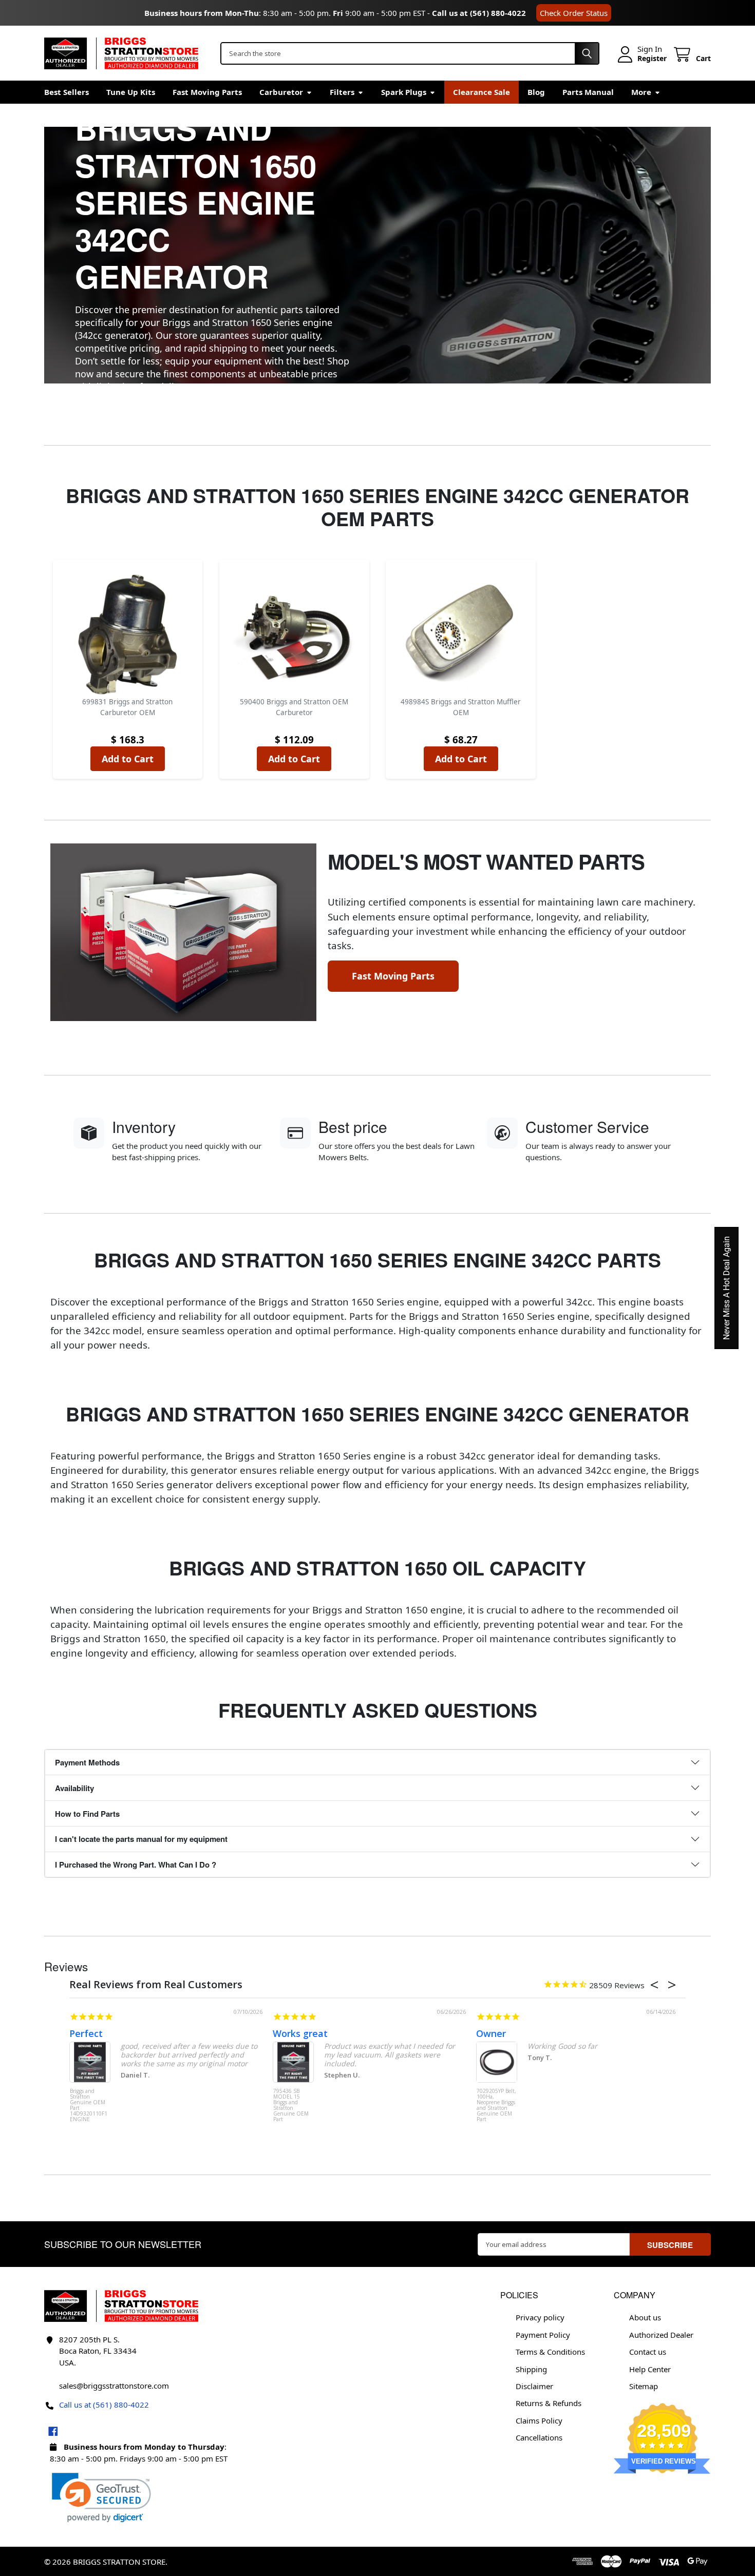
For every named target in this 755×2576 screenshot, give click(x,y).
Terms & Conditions (550, 2352)
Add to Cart (128, 759)
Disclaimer (534, 2386)
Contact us (648, 2352)
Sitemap (644, 2386)
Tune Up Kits (131, 92)
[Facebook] (53, 2431)
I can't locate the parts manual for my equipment (141, 1839)
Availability (74, 1788)
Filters (342, 92)
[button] (101, 2498)
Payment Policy (543, 2335)
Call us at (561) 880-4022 (479, 13)
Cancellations (539, 2437)
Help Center (650, 2369)
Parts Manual (588, 92)
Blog (536, 92)
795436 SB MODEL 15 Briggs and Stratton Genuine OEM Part (291, 2106)
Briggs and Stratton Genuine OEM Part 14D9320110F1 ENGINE (89, 2106)
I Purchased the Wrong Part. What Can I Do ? (136, 1864)
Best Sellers (67, 92)
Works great (300, 2033)
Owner (491, 2033)
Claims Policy (539, 2420)
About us (645, 2317)
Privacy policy (540, 2317)
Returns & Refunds (549, 2403)
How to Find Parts (87, 1814)
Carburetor (281, 92)
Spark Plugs (404, 92)
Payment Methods (87, 1762)
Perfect (86, 2033)
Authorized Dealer (661, 2335)
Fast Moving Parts (207, 92)
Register (652, 59)
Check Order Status (574, 13)
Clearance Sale (482, 92)
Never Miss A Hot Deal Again (726, 1288)
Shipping (531, 2369)
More (641, 92)
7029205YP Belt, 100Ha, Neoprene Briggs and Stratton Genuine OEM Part (496, 2106)
